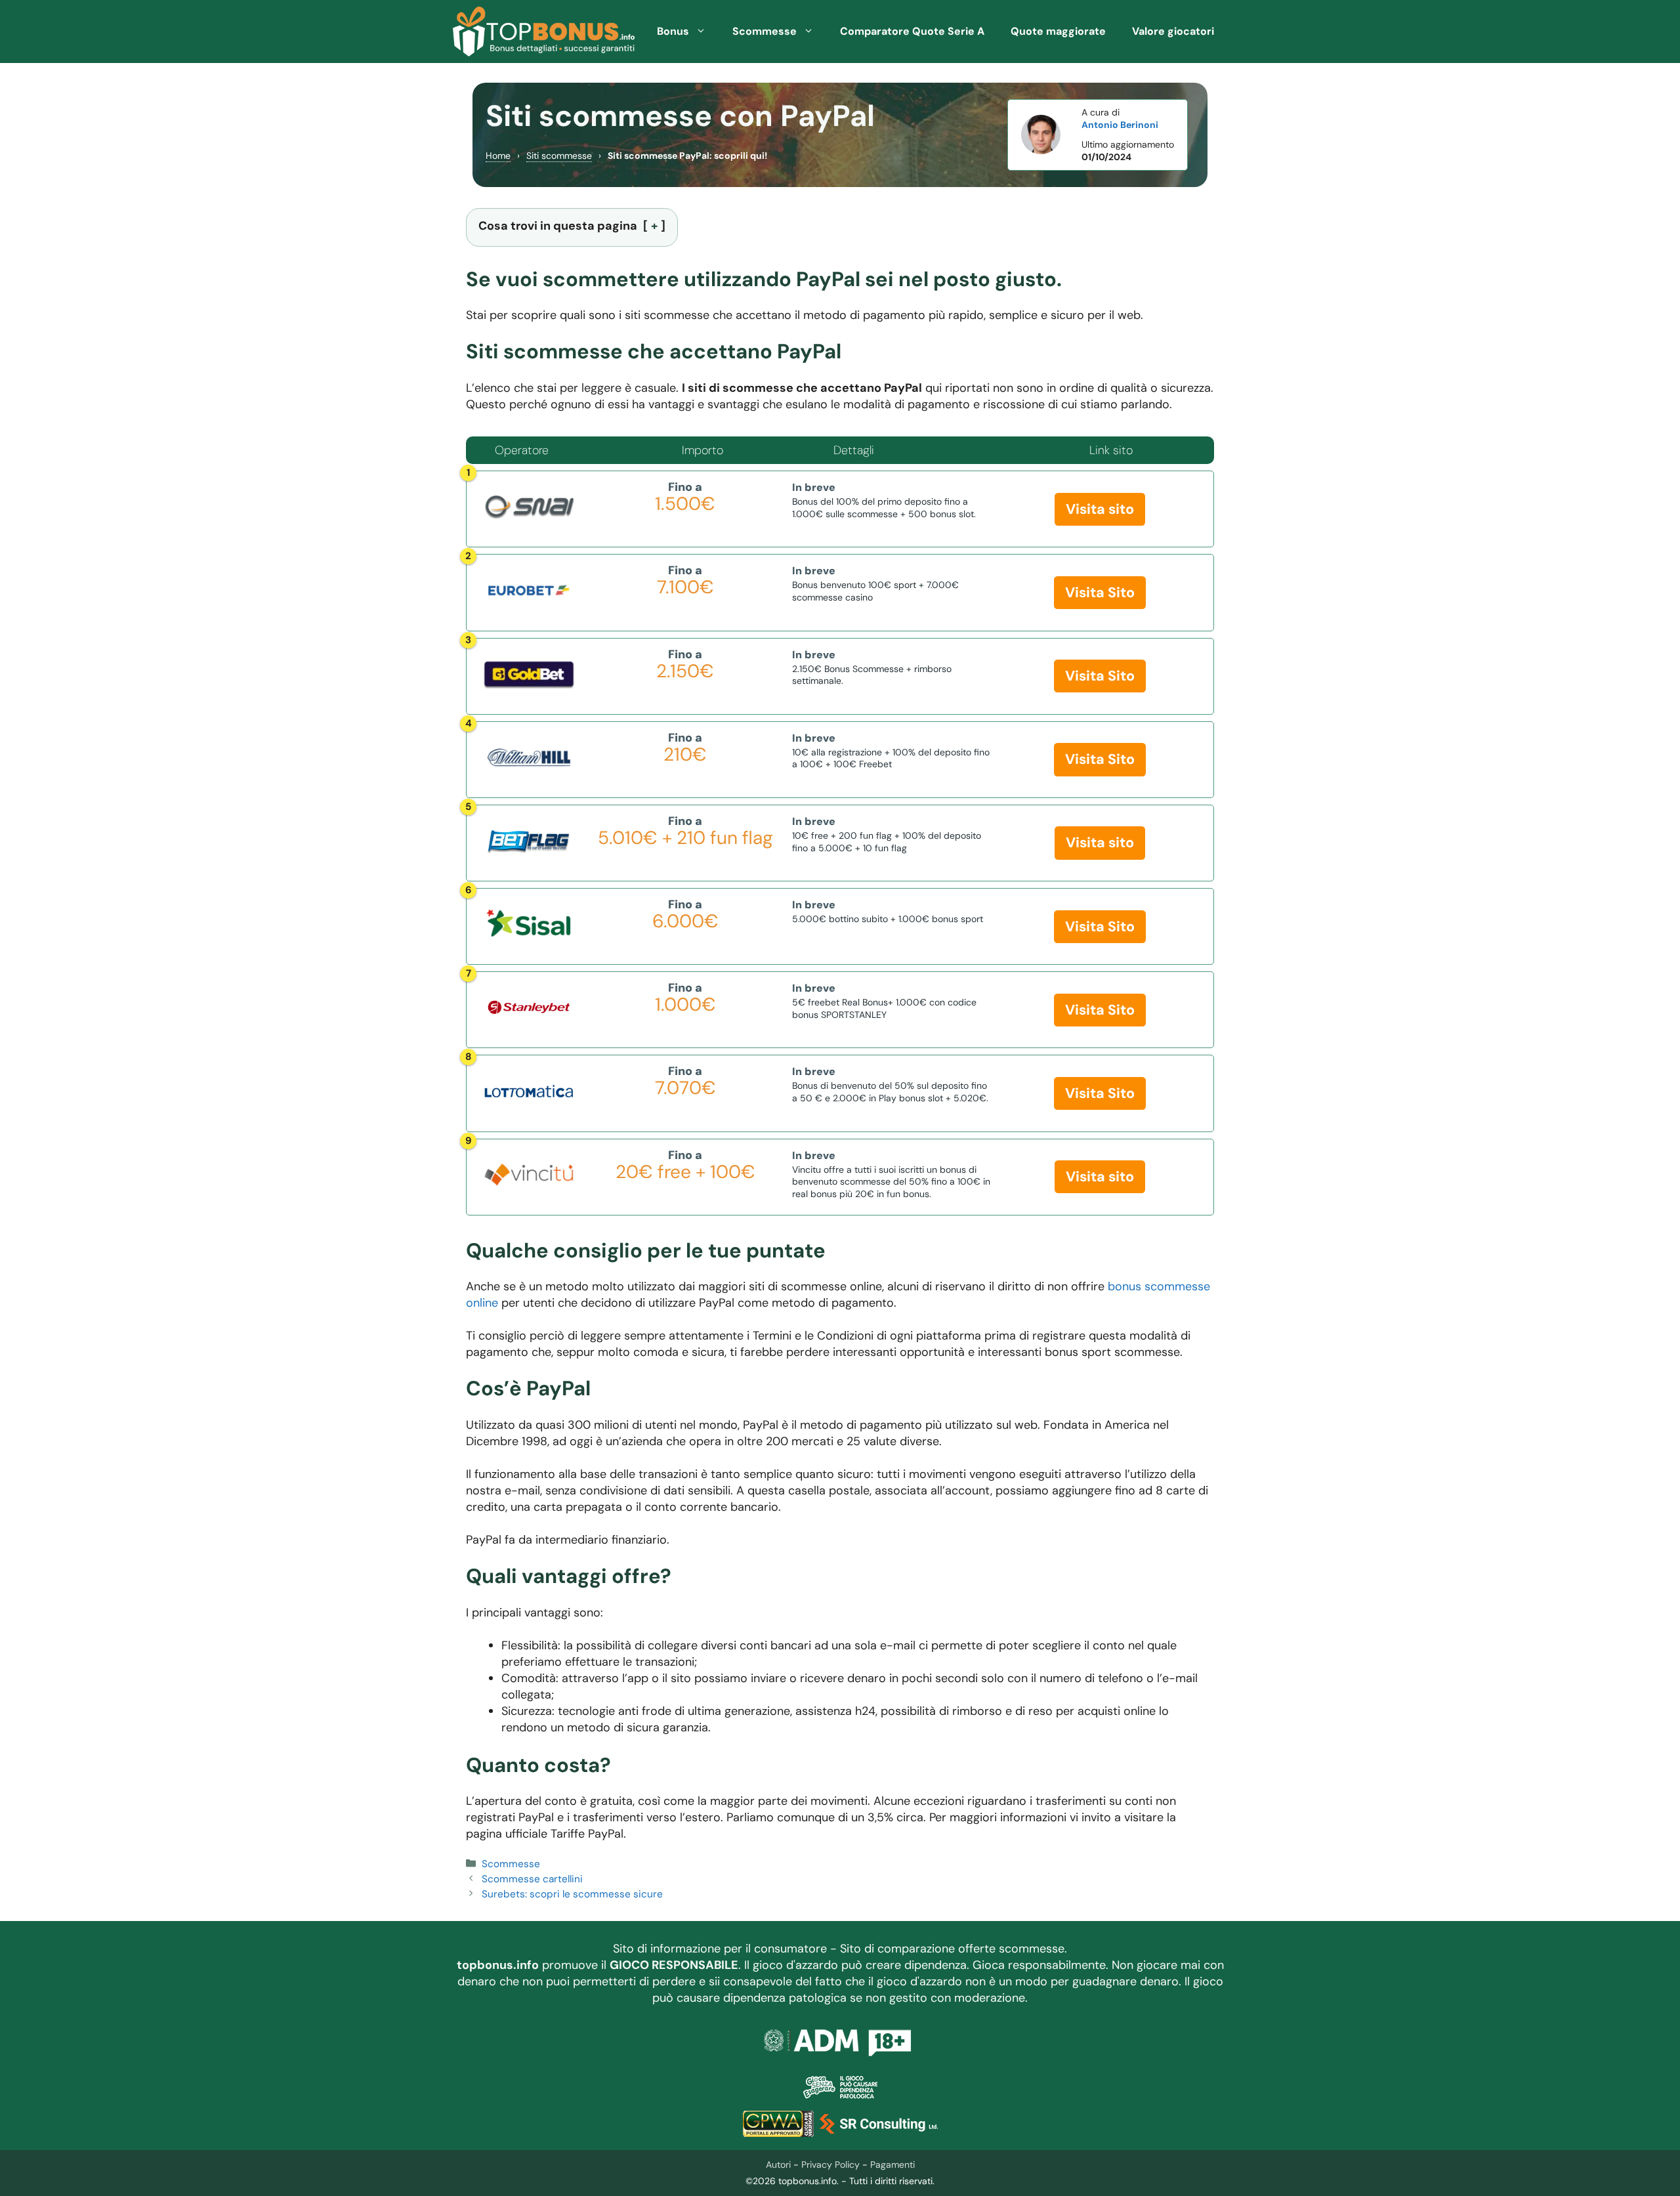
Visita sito (1100, 509)
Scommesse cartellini (532, 1879)
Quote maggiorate (1058, 31)
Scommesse (765, 31)
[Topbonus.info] (544, 32)
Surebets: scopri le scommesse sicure (572, 1894)
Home (498, 156)
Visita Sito (1100, 593)
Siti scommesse (559, 156)
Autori (778, 2164)
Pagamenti (892, 2164)
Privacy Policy (830, 2164)
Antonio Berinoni (1120, 125)
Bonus (673, 31)
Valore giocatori (1173, 31)
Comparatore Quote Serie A (912, 31)
